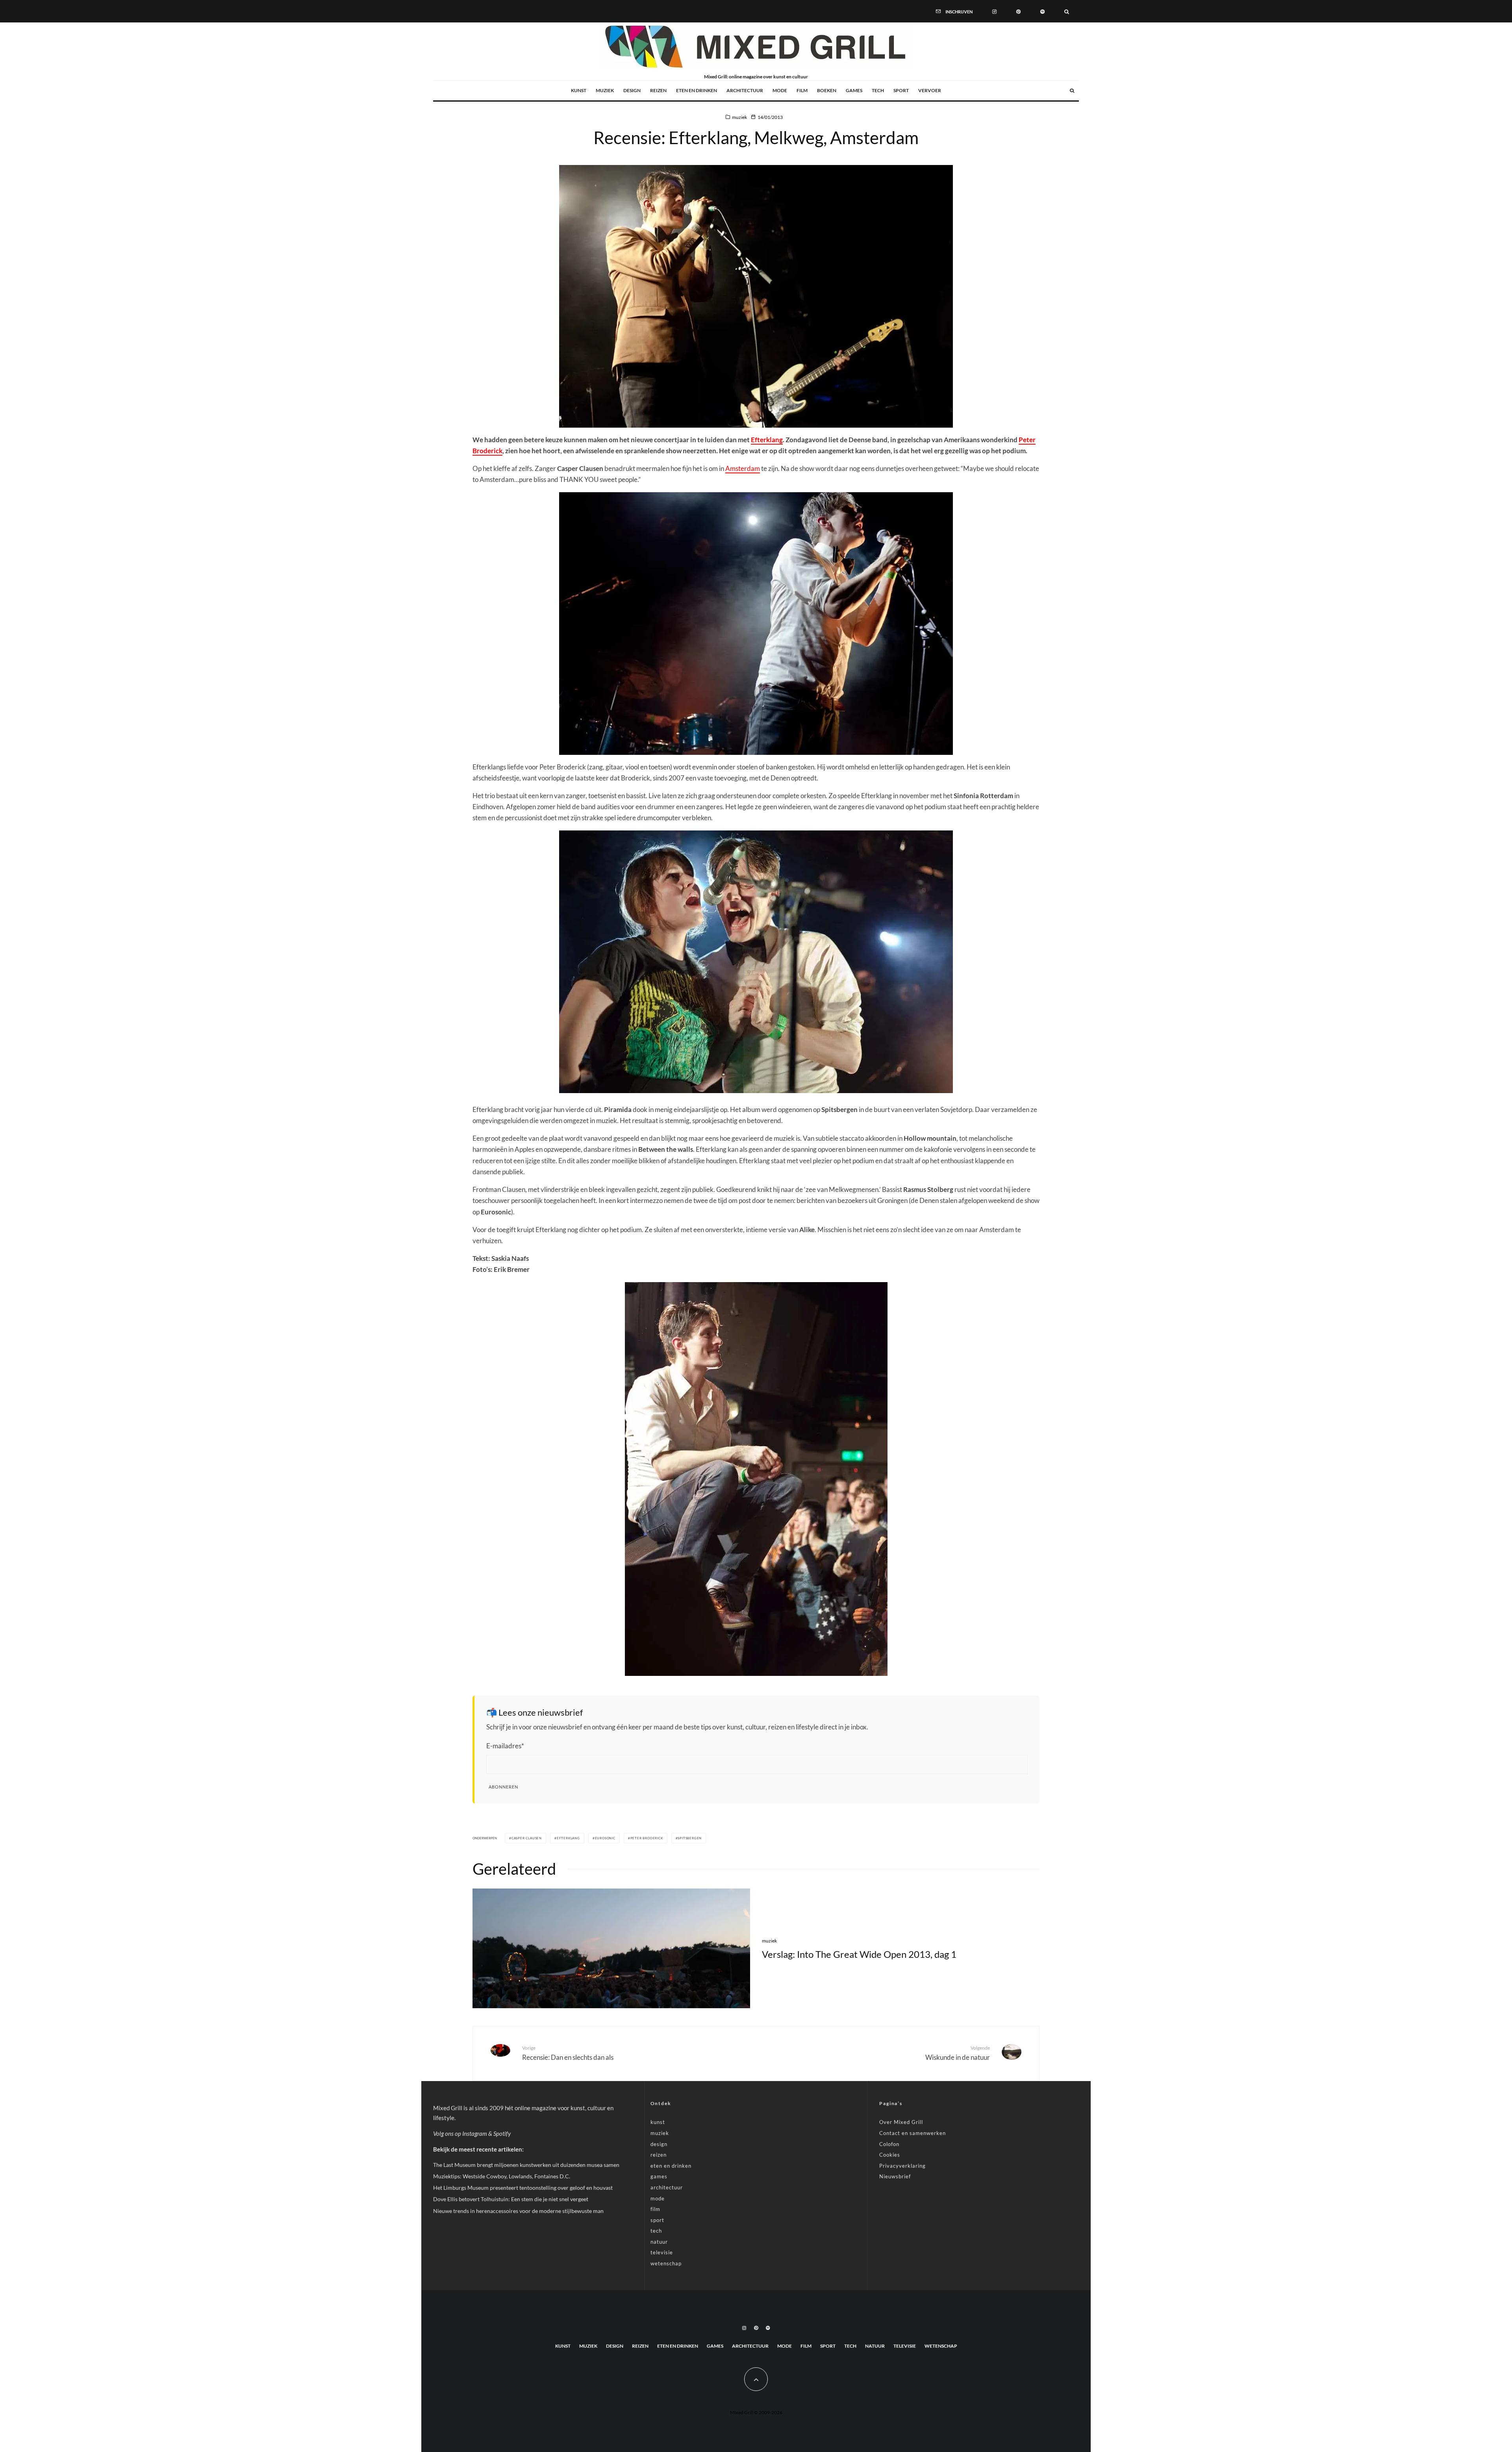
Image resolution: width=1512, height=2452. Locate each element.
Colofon (889, 2144)
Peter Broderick (647, 1838)
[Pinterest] (1018, 11)
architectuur (745, 90)
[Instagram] (994, 11)
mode (780, 90)
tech (878, 90)
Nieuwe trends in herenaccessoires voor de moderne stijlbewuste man (518, 2211)
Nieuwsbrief (895, 2176)
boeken (827, 90)
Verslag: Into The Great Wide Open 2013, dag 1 (859, 1954)
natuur (659, 2242)
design (632, 90)
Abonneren (503, 1787)
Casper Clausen (527, 1838)
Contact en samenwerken (913, 2133)
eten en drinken (697, 90)
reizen (658, 90)
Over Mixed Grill (901, 2122)
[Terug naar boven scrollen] (756, 2379)
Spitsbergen (690, 1838)
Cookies (890, 2155)
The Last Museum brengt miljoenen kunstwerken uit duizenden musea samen (526, 2165)
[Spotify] (1042, 11)
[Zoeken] (1067, 11)
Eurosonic (605, 1838)
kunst (579, 90)
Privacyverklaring (902, 2166)
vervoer (930, 90)
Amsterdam (743, 468)
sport (901, 90)
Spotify (502, 2133)
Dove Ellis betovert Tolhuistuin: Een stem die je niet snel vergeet (511, 2199)
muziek (605, 90)
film (802, 90)
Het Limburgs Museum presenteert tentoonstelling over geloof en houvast (523, 2188)
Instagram (475, 2133)
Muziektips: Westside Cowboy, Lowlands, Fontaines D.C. (502, 2176)
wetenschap (666, 2263)
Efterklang (767, 440)
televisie (662, 2252)
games (854, 90)
